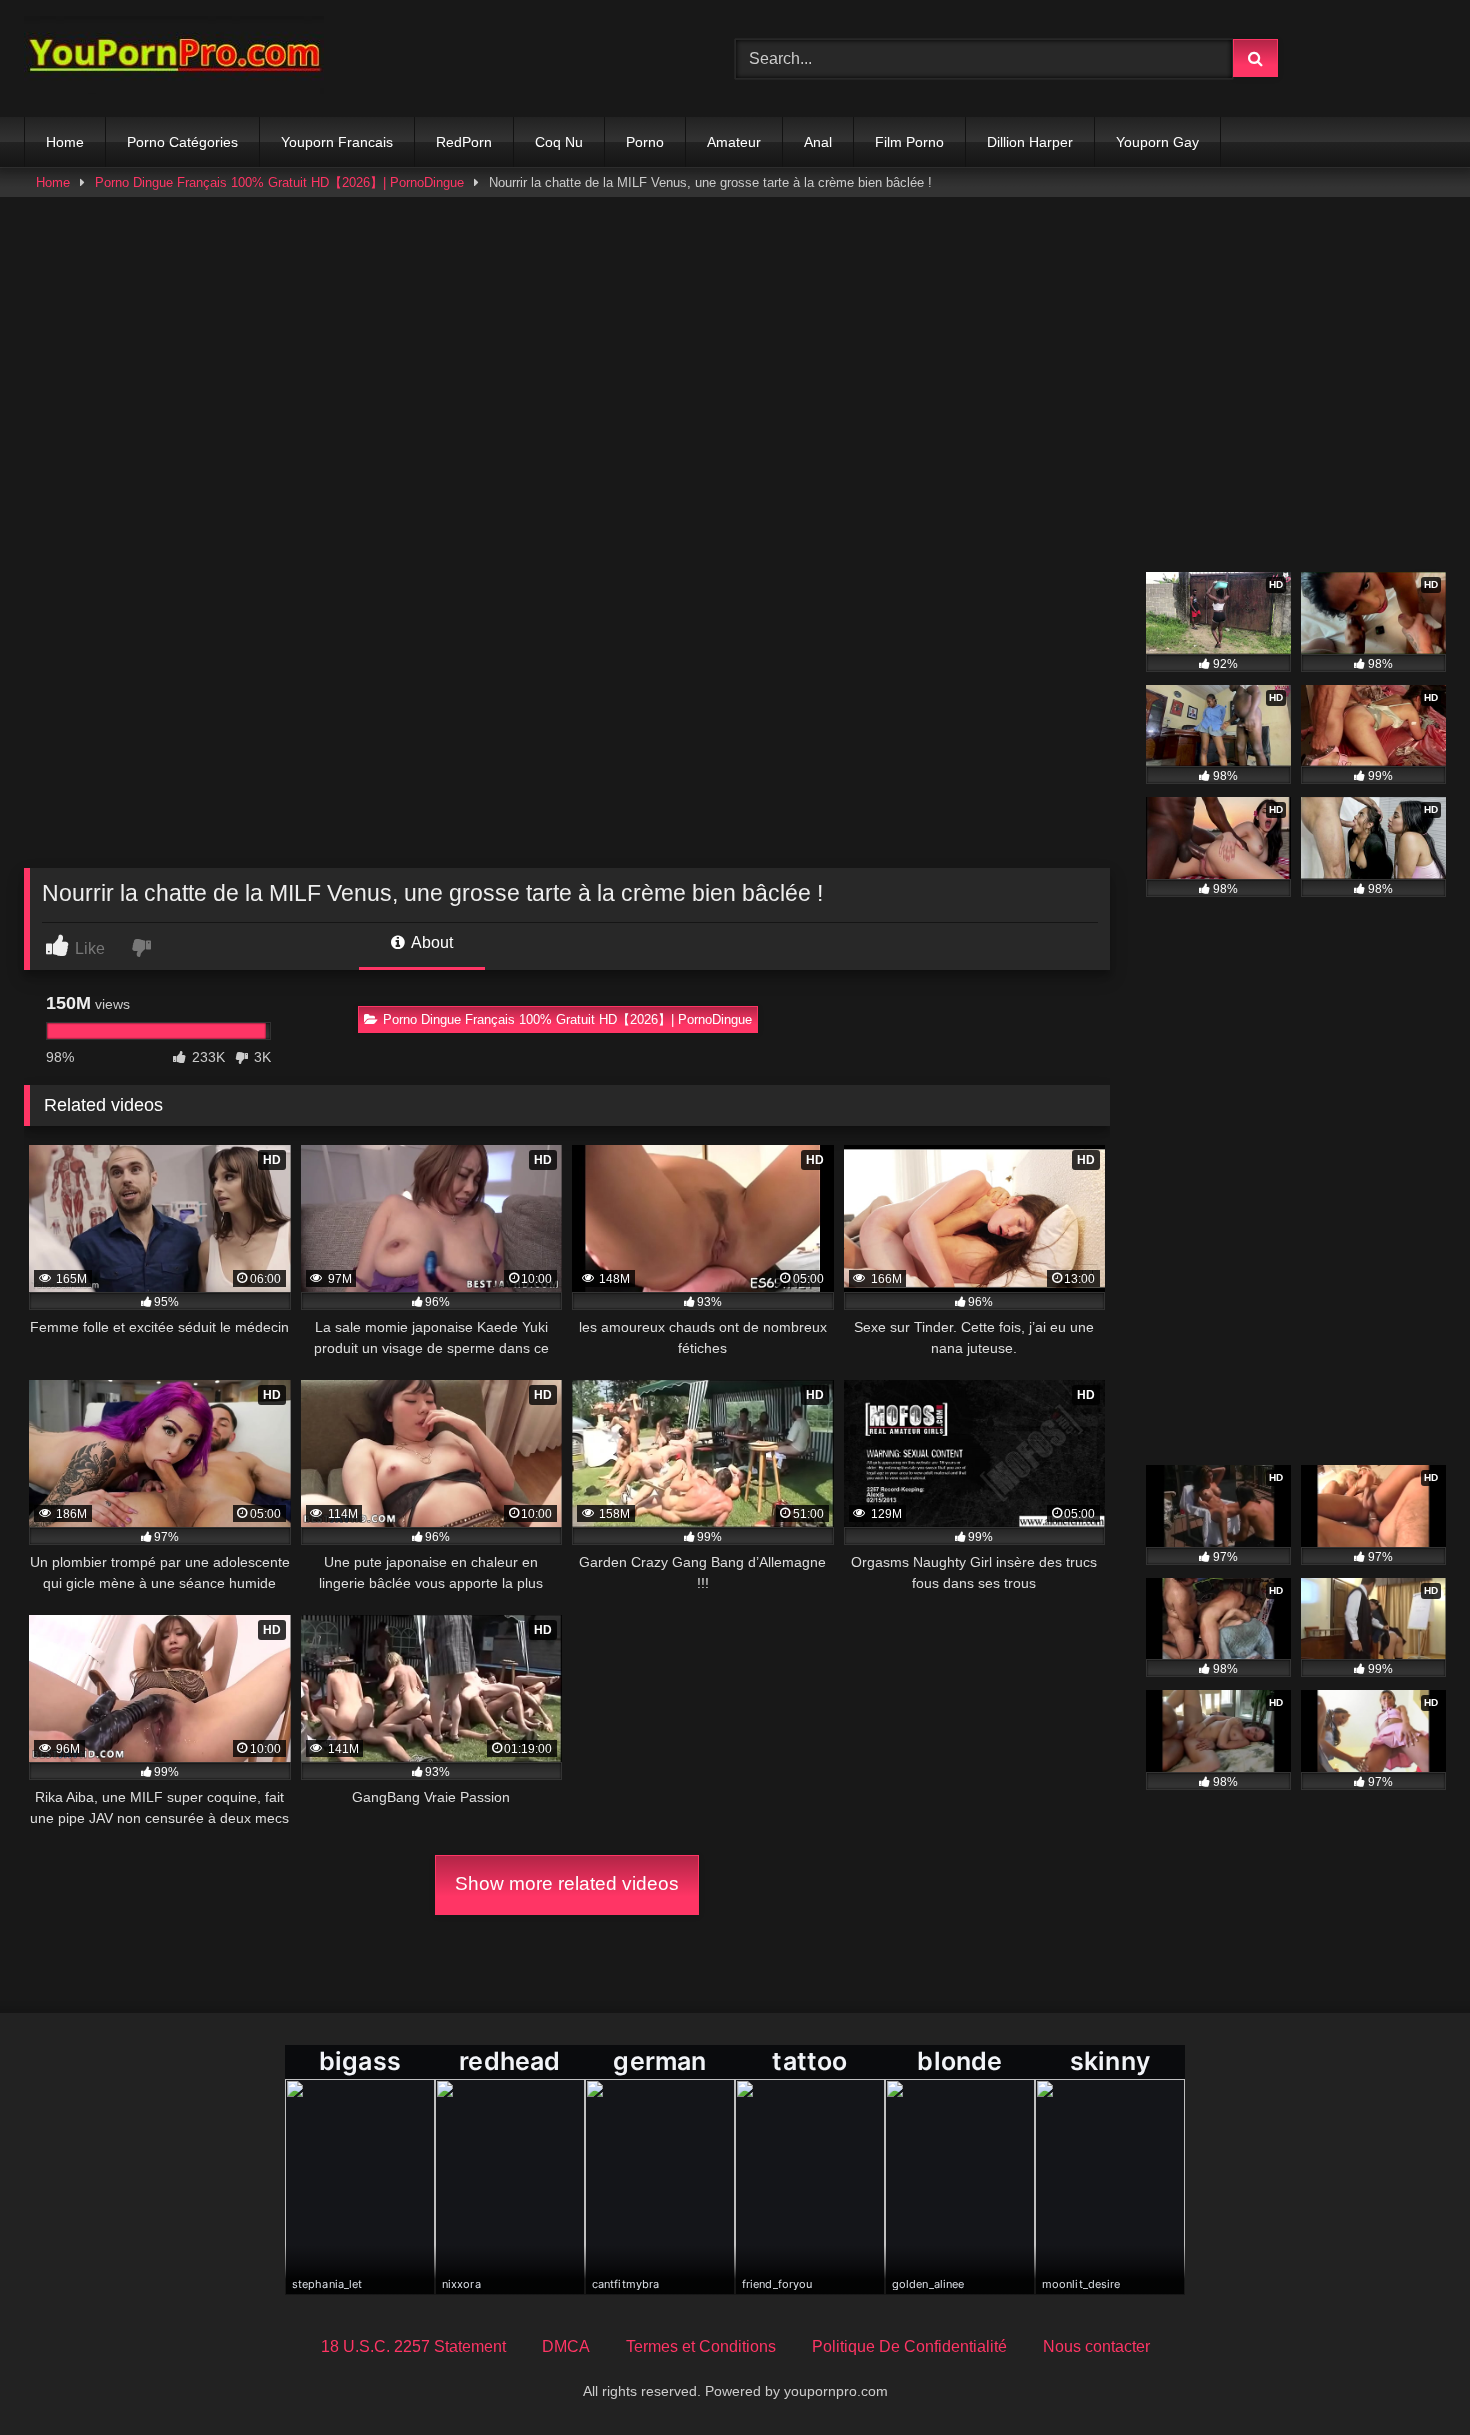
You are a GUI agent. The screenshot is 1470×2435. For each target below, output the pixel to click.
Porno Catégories (182, 142)
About (430, 942)
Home (65, 142)
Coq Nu (559, 142)
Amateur (734, 142)
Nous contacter (1096, 2346)
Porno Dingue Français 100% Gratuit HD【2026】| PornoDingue (279, 182)
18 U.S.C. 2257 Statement (413, 2346)
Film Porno (909, 142)
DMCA (566, 2346)
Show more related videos (567, 1883)
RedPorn (464, 142)
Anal (818, 142)
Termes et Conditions (701, 2346)
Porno (645, 142)
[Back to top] (1408, 2375)
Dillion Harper (1030, 142)
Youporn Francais (337, 142)
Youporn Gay (1157, 142)
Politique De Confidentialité (909, 2346)
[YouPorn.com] (174, 58)
